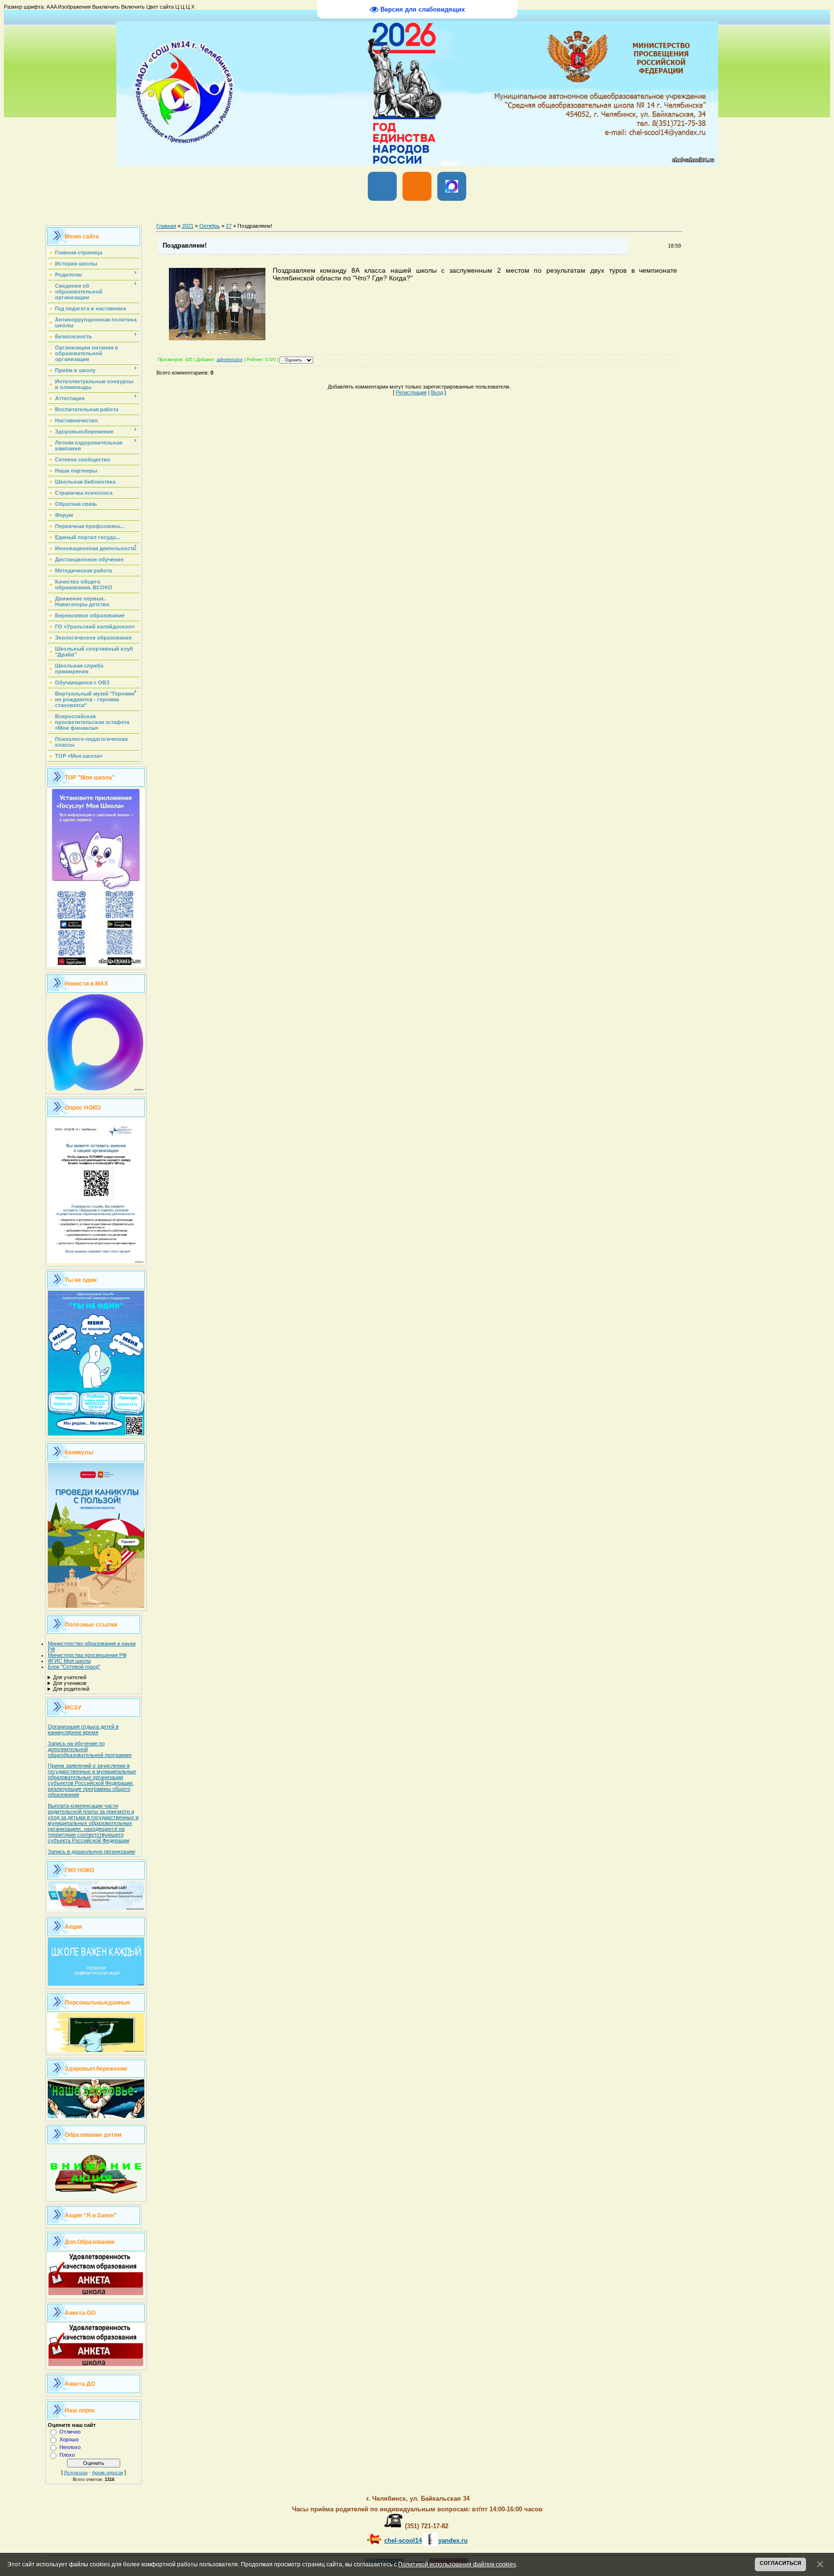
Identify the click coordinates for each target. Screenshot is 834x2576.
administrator (230, 360)
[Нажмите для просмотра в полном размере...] (217, 338)
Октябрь (210, 226)
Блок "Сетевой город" (74, 1667)
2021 (188, 226)
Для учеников (70, 1683)
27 (229, 226)
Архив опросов (108, 2473)
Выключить (106, 7)
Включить (133, 7)
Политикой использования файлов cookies (457, 2564)
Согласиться (780, 2563)
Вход (437, 392)
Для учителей (70, 1677)
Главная (166, 226)
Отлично (70, 2432)
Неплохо (70, 2447)
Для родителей (71, 1689)
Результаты (76, 2473)
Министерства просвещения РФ (87, 1655)
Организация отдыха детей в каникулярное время (83, 1729)
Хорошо (69, 2439)
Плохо (67, 2455)
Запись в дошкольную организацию (91, 1852)
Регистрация (411, 392)
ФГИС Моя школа (69, 1661)
